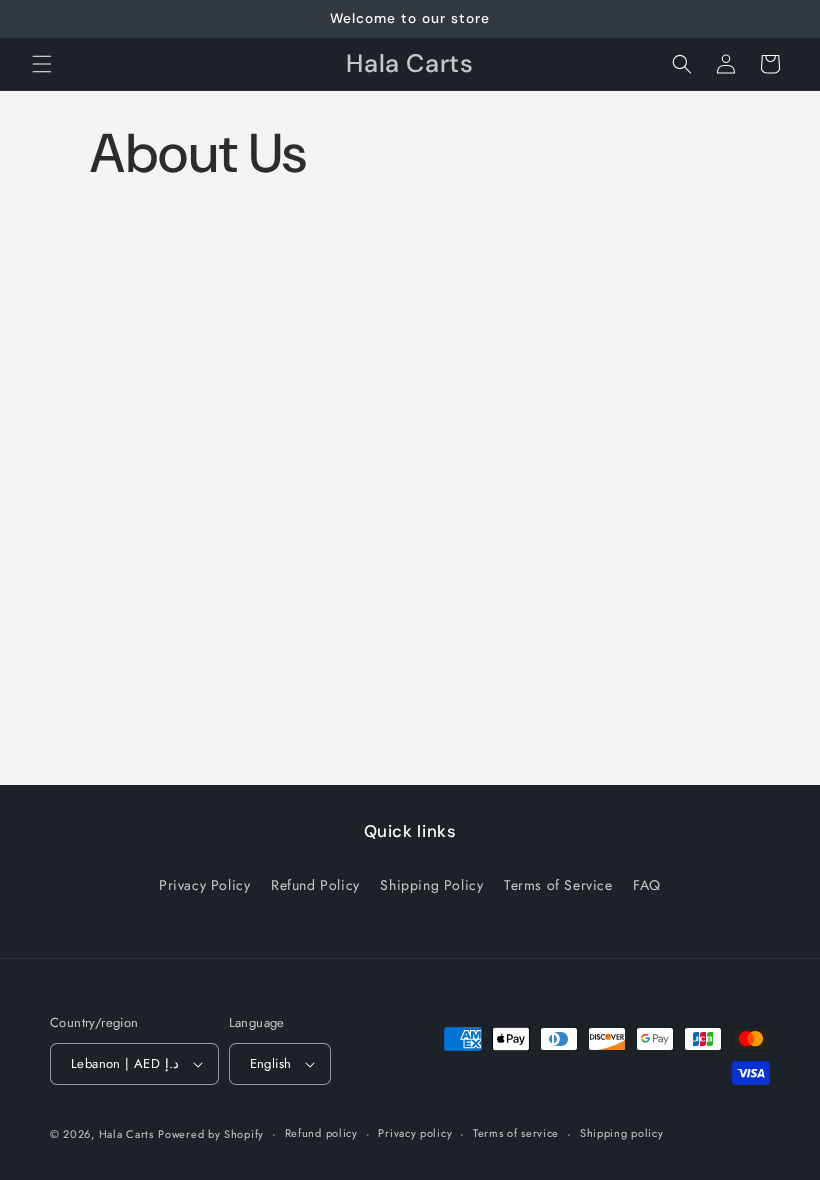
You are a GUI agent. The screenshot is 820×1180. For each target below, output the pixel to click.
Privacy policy (415, 1133)
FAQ (647, 885)
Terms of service (516, 1133)
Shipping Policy (431, 885)
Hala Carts (126, 1134)
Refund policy (321, 1133)
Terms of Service (558, 885)
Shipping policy (622, 1133)
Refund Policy (315, 885)
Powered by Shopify (211, 1134)
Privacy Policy (204, 885)
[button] (42, 64)
